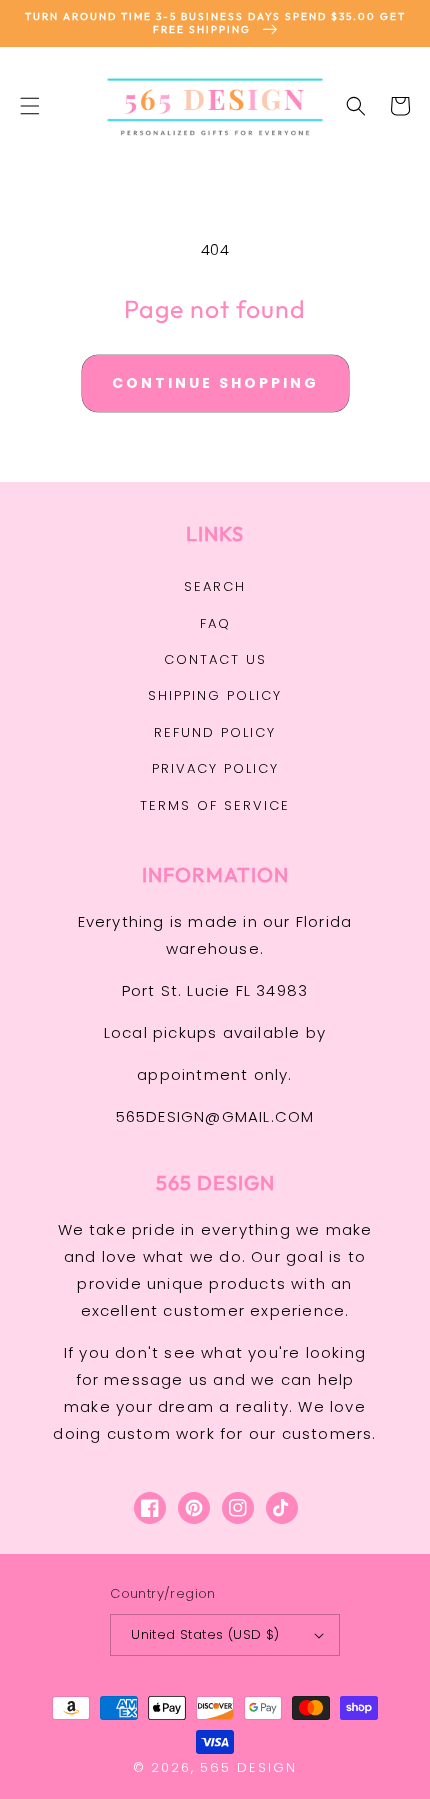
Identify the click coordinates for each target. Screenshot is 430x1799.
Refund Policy (215, 732)
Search (215, 586)
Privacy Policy (215, 768)
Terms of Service (215, 805)
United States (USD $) (205, 1634)
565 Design (248, 1767)
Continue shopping (215, 383)
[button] (30, 106)
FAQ (215, 623)
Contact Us (215, 659)
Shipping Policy (215, 695)
